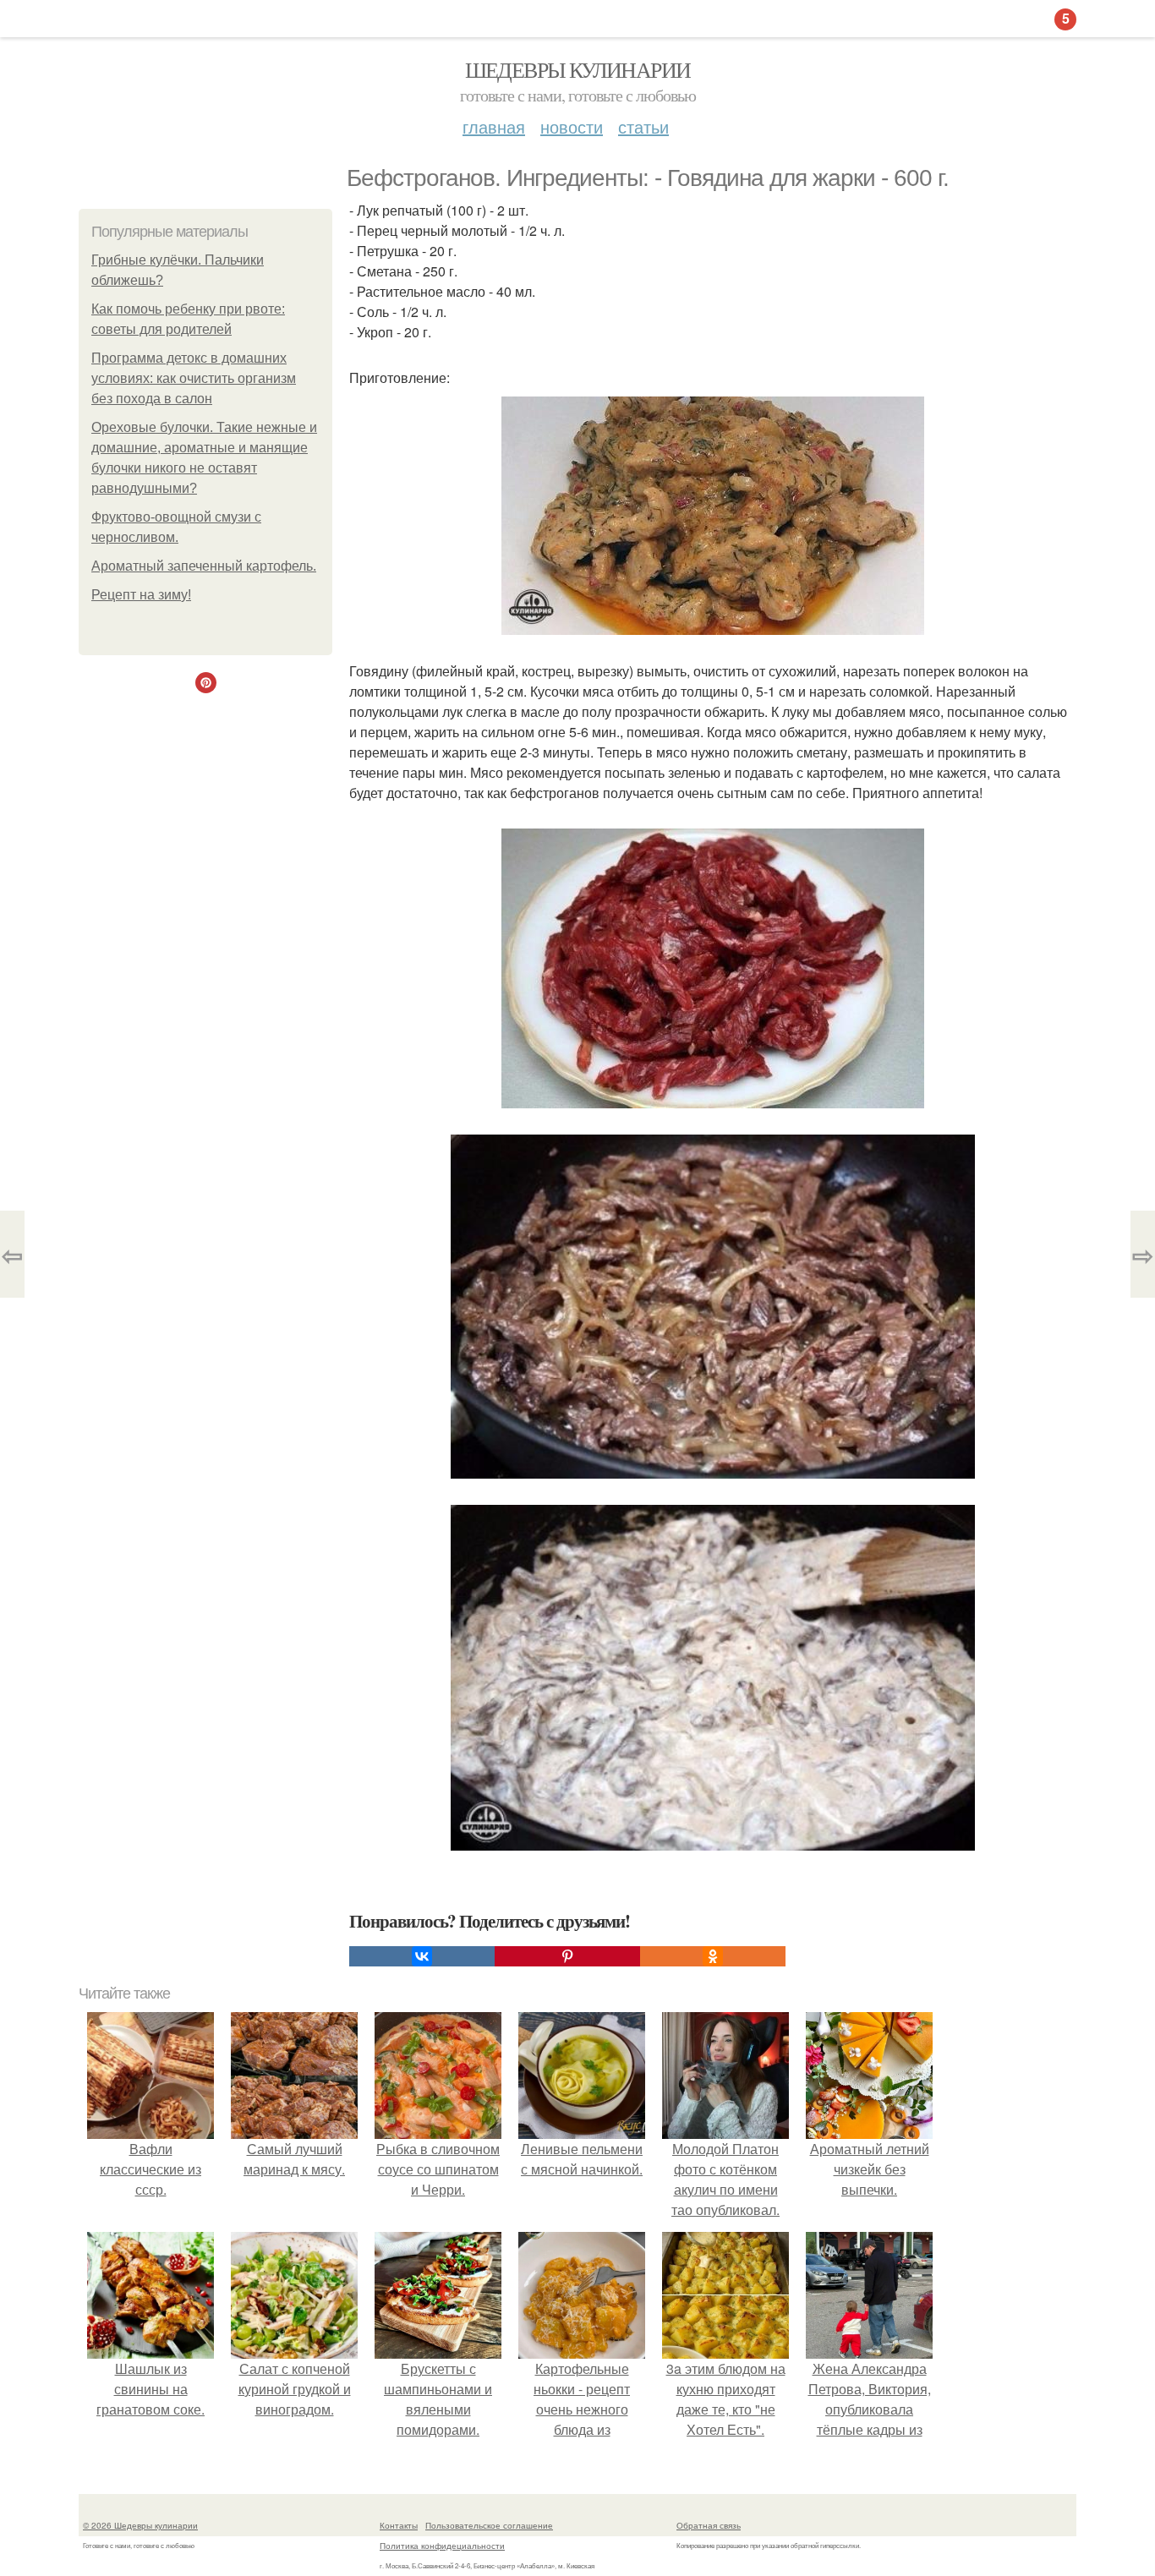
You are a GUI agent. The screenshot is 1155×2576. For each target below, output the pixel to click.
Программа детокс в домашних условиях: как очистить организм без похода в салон (194, 378)
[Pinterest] (567, 1956)
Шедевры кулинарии (578, 69)
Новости (572, 126)
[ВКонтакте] (422, 1956)
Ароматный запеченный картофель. (204, 566)
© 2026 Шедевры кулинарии (140, 2525)
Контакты (399, 2525)
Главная (494, 126)
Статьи (643, 126)
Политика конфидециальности (442, 2546)
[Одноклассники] (713, 1956)
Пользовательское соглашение (489, 2525)
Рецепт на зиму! (141, 595)
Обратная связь (709, 2525)
